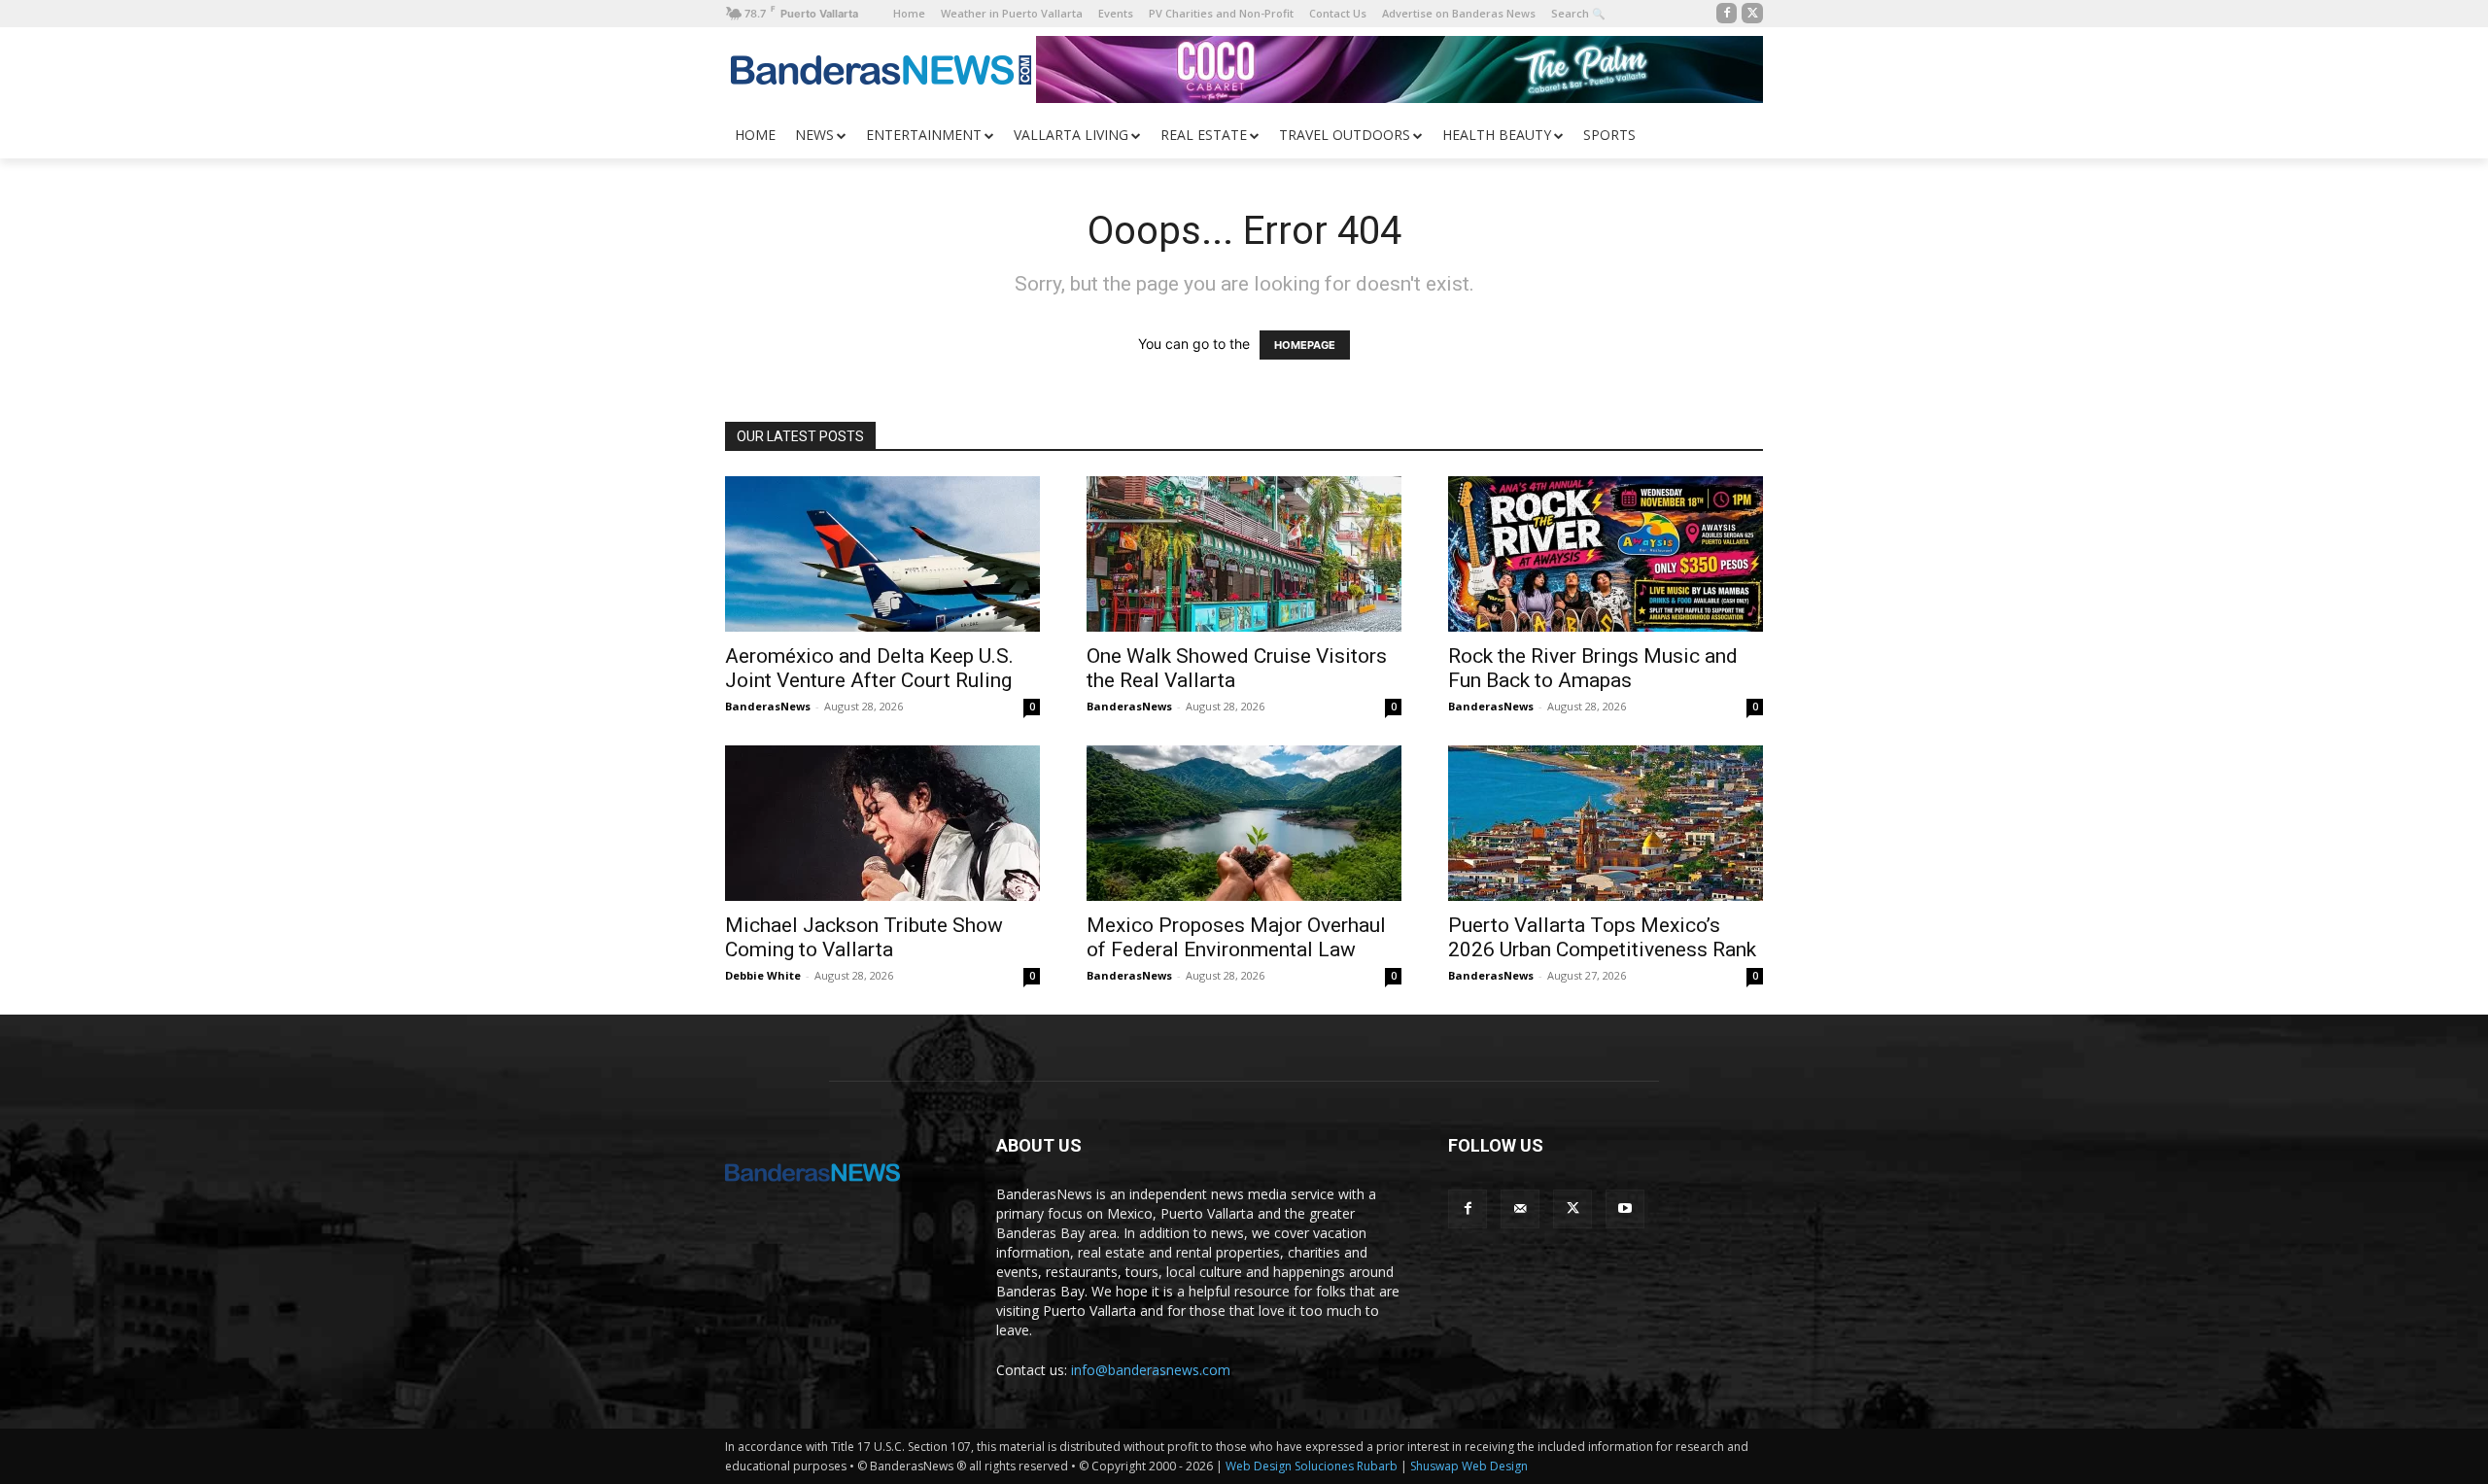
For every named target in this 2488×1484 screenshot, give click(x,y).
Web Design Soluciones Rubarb (1312, 1466)
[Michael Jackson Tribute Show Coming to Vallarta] (882, 823)
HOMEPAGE (1305, 345)
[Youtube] (1625, 1209)
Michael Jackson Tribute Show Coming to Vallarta (864, 937)
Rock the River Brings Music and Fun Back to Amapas (1593, 668)
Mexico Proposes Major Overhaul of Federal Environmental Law (1236, 937)
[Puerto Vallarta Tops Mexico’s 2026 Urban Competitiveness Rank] (1606, 823)
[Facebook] (1727, 14)
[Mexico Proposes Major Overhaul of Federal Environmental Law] (1244, 823)
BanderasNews (768, 706)
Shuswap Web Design (1469, 1466)
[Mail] (1520, 1209)
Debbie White (763, 975)
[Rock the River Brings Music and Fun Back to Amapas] (1606, 554)
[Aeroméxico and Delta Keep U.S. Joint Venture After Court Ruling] (882, 554)
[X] (1752, 14)
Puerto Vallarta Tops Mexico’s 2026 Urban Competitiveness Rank (1602, 937)
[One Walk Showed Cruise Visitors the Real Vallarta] (1244, 554)
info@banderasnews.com (1151, 1370)
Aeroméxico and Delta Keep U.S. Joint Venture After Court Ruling (869, 668)
